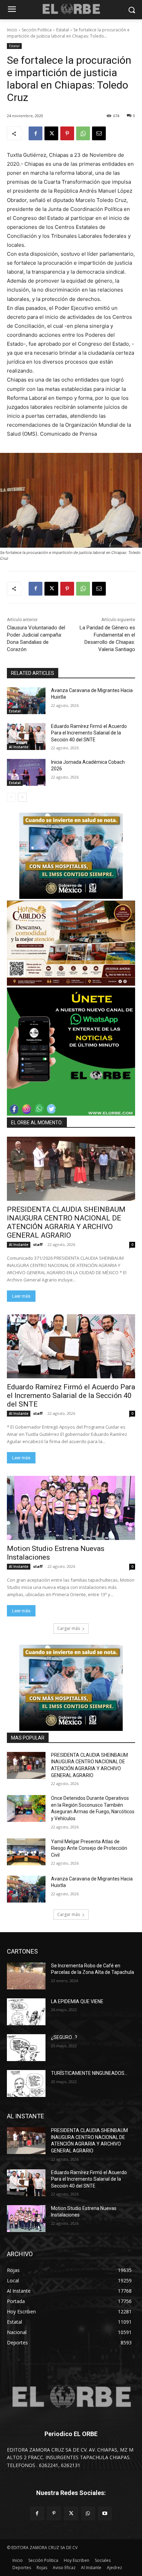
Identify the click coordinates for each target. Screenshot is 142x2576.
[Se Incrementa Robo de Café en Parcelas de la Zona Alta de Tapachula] (26, 1976)
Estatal (63, 30)
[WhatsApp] (83, 133)
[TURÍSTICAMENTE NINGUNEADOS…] (26, 2083)
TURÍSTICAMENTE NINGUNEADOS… (89, 2073)
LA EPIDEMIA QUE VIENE (77, 2001)
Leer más (21, 1296)
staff (38, 1244)
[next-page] (22, 797)
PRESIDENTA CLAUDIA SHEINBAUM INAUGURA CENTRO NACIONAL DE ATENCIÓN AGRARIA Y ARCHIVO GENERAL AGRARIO (66, 1222)
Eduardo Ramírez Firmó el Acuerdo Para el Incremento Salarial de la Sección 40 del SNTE (89, 733)
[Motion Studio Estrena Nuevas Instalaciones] (71, 1508)
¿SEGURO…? (64, 2037)
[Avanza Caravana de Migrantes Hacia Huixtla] (26, 701)
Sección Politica (37, 30)
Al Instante (19, 747)
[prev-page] (11, 797)
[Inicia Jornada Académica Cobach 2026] (26, 772)
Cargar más (69, 1628)
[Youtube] (105, 2513)
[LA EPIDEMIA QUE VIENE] (26, 2012)
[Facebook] (35, 133)
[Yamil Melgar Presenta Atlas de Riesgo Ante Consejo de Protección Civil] (26, 1852)
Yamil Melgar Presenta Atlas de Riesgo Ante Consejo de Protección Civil (89, 1848)
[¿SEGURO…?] (26, 2048)
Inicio (12, 30)
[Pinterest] (67, 133)
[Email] (99, 133)
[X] (51, 133)
